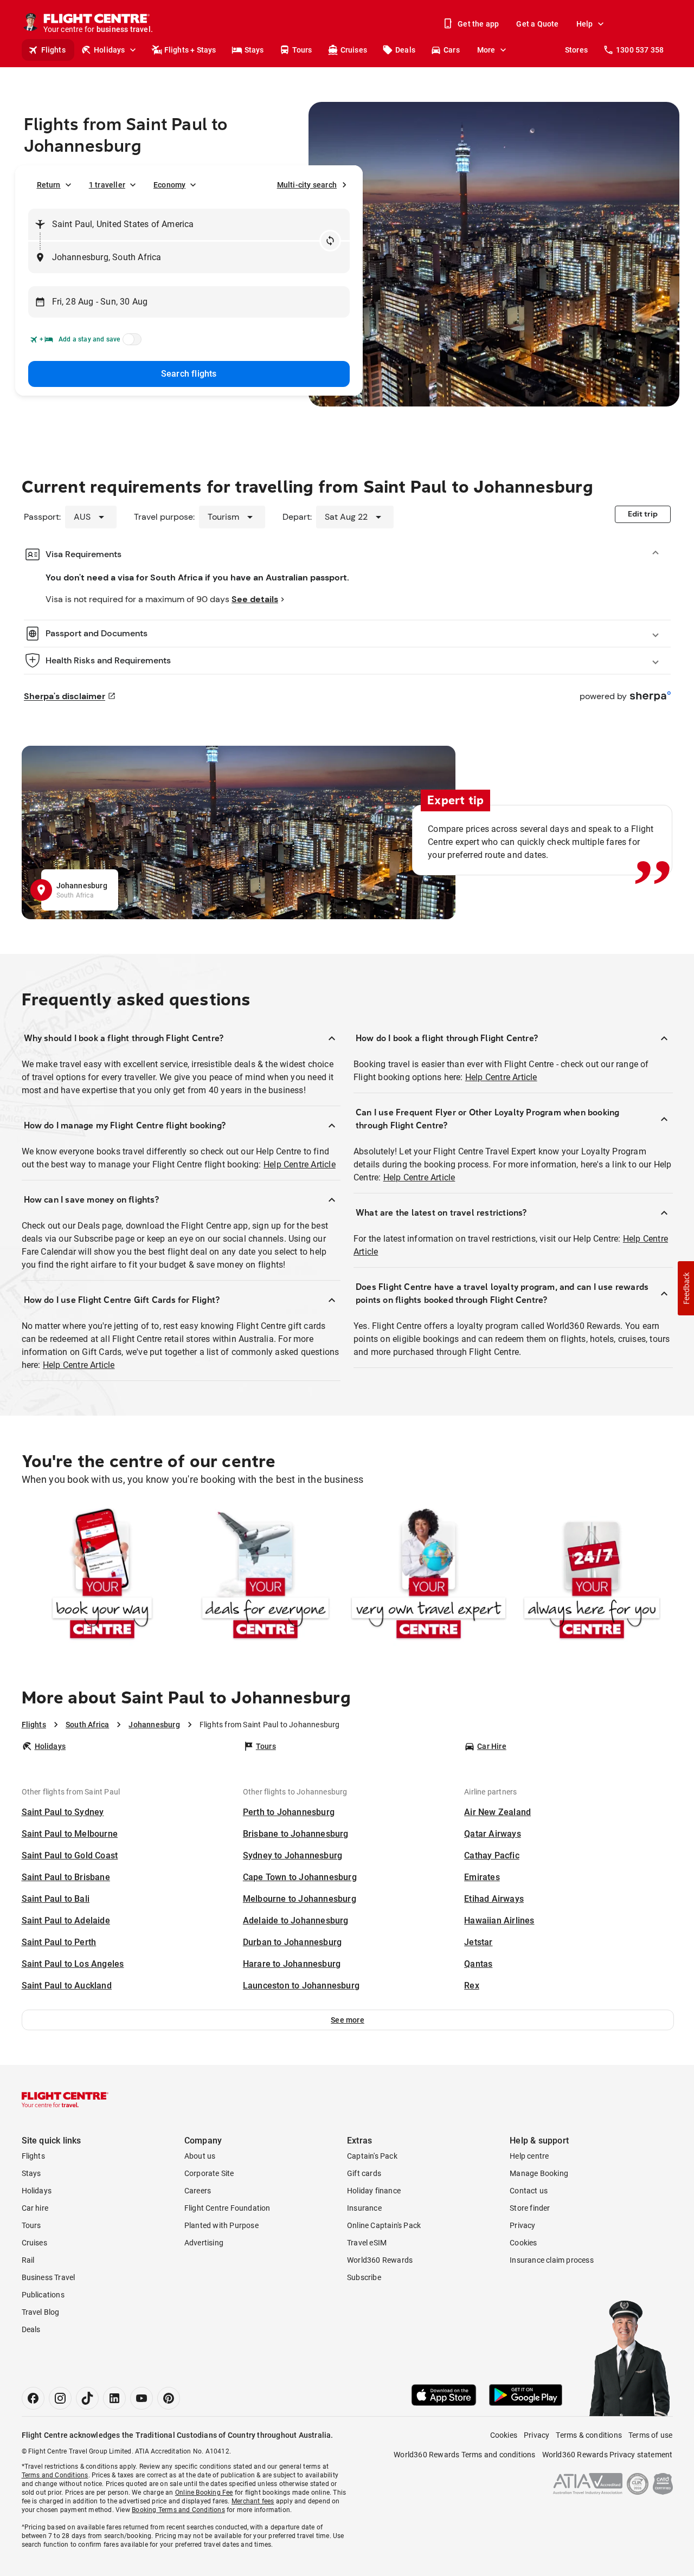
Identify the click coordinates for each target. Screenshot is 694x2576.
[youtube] (142, 2398)
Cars (452, 50)
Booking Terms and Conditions (178, 2510)
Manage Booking (539, 2173)
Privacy (522, 2225)
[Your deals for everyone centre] (265, 1576)
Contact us (529, 2191)
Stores (576, 50)
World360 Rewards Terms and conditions (464, 2455)
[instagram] (60, 2398)
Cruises (354, 50)
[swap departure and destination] (330, 241)
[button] (348, 2020)
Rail (28, 2260)
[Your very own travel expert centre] (429, 1576)
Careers (198, 2191)
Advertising (204, 2243)
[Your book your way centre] (102, 1576)
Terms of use (650, 2435)
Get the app (478, 24)
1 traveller (107, 185)
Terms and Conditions (55, 2475)
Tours (302, 50)
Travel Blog (41, 2312)
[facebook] (33, 2398)
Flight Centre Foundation (227, 2208)
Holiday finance (374, 2191)
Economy (169, 185)
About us (200, 2156)
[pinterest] (169, 2398)
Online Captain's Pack (384, 2225)
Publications (43, 2295)
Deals (405, 50)
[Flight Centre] (65, 2100)
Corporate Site (209, 2173)
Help (585, 24)
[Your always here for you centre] (592, 1576)
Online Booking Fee (204, 2493)
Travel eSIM (367, 2243)
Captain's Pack (372, 2156)
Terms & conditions (589, 2435)
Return (49, 185)
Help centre (529, 2156)
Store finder (530, 2208)
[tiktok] (87, 2398)
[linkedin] (114, 2398)
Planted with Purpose (221, 2225)
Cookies (523, 2243)
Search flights (189, 374)
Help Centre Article (300, 1164)
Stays (254, 50)
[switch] (130, 343)
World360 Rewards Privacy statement (608, 2455)
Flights (53, 50)
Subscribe (364, 2277)
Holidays (110, 50)
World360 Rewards (380, 2260)
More (486, 50)
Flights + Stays (190, 50)
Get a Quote (537, 24)
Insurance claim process (552, 2260)
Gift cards (364, 2173)
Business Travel (49, 2277)
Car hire (35, 2208)
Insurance (364, 2208)
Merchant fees (253, 2501)
